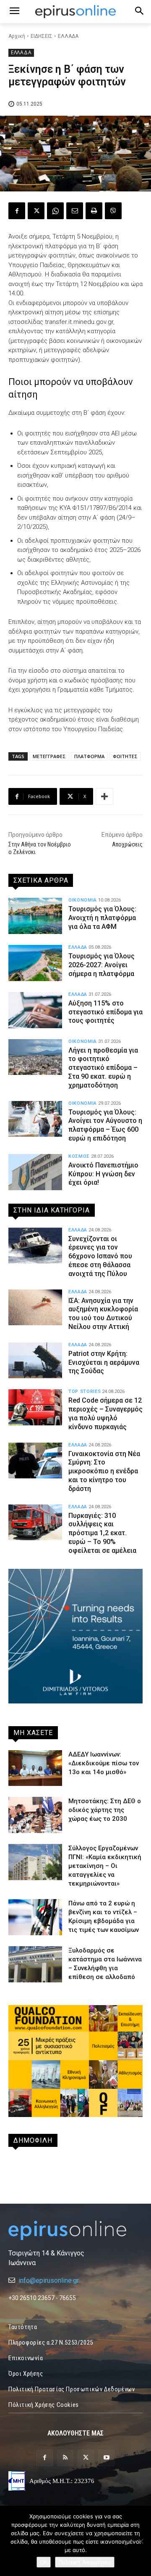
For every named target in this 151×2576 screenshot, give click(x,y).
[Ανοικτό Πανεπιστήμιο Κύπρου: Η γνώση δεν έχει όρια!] (35, 1172)
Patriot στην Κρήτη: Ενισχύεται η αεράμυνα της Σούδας (104, 1362)
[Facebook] (17, 211)
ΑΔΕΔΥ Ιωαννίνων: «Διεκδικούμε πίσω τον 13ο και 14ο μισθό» (104, 1763)
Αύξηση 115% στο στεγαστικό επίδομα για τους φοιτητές (105, 1012)
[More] (104, 796)
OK (44, 2562)
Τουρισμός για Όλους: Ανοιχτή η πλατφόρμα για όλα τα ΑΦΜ (102, 918)
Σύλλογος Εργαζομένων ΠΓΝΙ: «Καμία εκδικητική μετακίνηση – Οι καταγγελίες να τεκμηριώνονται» (105, 1866)
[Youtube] (106, 2458)
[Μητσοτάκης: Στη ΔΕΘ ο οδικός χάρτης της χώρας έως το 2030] (35, 1815)
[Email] (75, 211)
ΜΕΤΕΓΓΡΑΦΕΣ (49, 756)
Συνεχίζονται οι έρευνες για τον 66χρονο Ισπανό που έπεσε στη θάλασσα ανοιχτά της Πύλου (100, 1256)
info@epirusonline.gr (49, 2280)
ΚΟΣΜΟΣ (79, 1156)
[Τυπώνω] (94, 211)
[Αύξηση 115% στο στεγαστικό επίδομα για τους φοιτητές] (35, 1010)
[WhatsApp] (55, 211)
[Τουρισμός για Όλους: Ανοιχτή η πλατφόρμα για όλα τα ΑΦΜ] (35, 916)
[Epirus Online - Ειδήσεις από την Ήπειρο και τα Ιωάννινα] (75, 2230)
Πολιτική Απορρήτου (85, 2562)
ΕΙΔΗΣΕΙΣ (42, 36)
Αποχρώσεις (127, 844)
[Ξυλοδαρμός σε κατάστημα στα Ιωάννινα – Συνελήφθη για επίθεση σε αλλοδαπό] (35, 1964)
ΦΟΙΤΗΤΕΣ (125, 756)
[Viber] (113, 211)
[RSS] (65, 2458)
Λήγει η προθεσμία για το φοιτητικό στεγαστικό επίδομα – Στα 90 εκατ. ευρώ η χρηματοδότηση (103, 1068)
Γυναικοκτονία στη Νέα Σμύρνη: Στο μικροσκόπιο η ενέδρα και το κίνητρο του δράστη (104, 1471)
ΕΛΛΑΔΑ (68, 36)
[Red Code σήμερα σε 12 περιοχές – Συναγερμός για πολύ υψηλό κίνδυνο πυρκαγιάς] (35, 1407)
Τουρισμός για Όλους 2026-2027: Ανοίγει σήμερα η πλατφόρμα (102, 965)
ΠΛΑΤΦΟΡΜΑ (89, 756)
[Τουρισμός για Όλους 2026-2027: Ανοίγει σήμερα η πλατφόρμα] (35, 963)
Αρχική (17, 36)
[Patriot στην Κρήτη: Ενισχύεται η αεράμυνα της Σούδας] (35, 1361)
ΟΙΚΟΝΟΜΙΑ (83, 900)
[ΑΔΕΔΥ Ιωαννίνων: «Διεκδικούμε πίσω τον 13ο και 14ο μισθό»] (35, 1768)
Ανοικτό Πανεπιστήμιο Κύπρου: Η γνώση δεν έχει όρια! (103, 1174)
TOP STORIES (85, 1391)
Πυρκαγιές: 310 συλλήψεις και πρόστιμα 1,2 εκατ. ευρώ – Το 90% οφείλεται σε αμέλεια (102, 1533)
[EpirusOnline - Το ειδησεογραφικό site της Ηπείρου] (75, 12)
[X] (36, 211)
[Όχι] (141, 2541)
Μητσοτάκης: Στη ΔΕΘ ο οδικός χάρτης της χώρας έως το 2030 (105, 1810)
